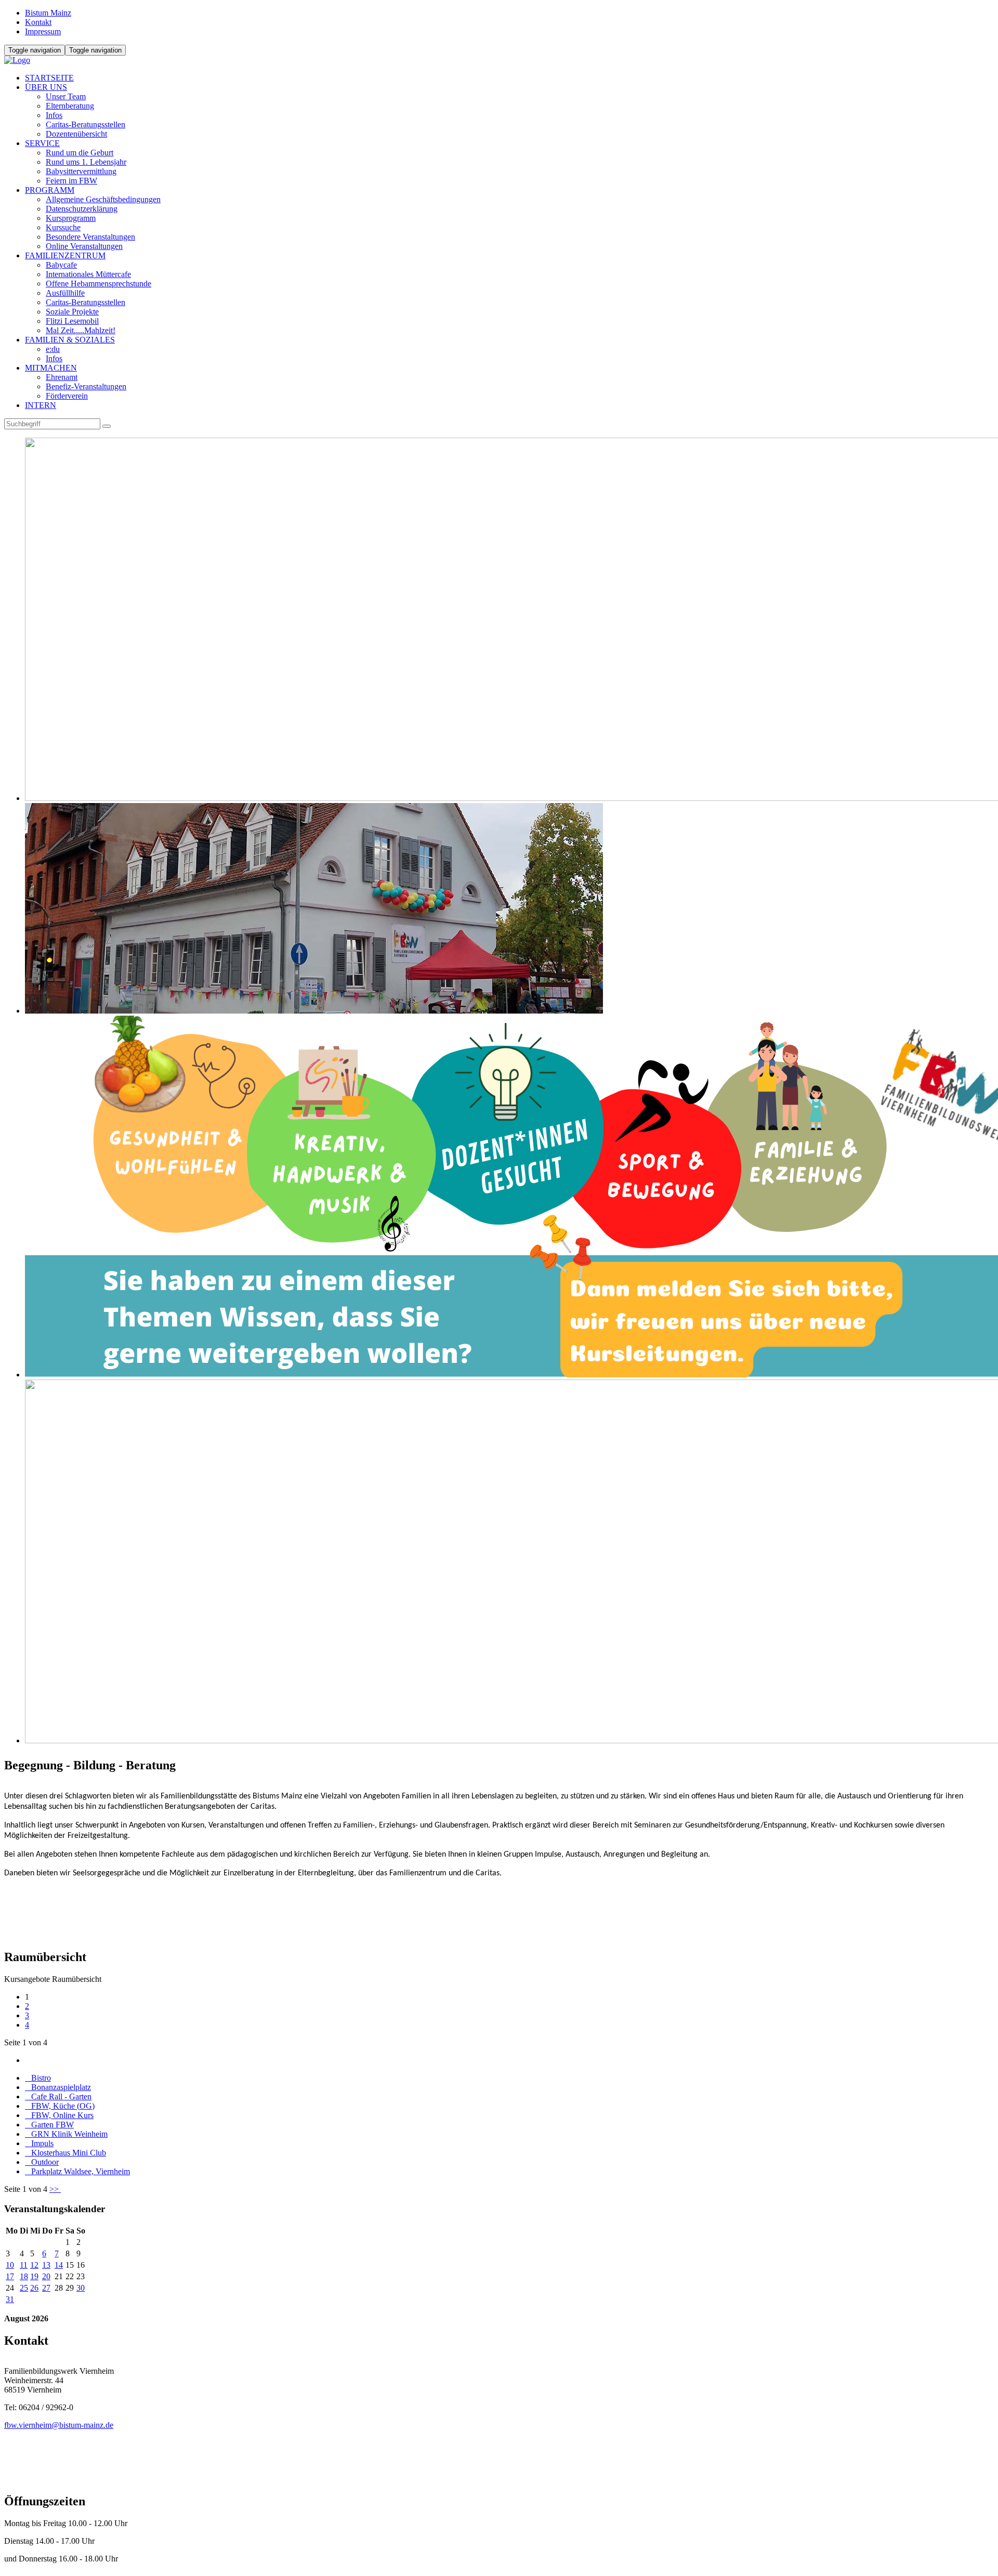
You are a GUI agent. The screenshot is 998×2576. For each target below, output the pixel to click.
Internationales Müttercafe (88, 274)
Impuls (39, 2143)
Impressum (43, 31)
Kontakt (38, 22)
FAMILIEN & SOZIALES (70, 340)
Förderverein (67, 396)
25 (24, 2288)
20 (46, 2276)
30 (81, 2288)
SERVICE (42, 143)
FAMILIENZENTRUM (65, 255)
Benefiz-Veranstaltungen (86, 386)
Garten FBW (49, 2125)
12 (34, 2265)
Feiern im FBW (71, 181)
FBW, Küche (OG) (60, 2106)
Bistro (38, 2078)
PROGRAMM (50, 190)
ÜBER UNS (46, 87)
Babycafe (61, 265)
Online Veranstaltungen (84, 246)
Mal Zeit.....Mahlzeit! (81, 330)
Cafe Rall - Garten (58, 2097)
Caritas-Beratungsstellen (86, 124)
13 (46, 2265)
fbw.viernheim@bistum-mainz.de (59, 2425)
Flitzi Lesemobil (72, 321)
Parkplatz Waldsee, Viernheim (77, 2171)
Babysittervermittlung (81, 171)
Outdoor (42, 2162)
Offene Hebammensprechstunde (99, 284)
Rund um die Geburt (80, 153)
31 (10, 2299)
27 (46, 2288)
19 (34, 2276)
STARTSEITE (49, 78)
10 (10, 2265)
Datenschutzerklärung (82, 209)
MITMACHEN (51, 368)
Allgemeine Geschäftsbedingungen (103, 199)
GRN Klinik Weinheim (66, 2134)
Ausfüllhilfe (65, 293)
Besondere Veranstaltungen (90, 237)
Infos (54, 115)
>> (55, 2189)
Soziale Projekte (72, 312)
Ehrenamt (62, 377)
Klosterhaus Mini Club (65, 2153)
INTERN (41, 405)
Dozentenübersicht (76, 134)
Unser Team (66, 96)
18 (24, 2276)
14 (59, 2265)
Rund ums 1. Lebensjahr (86, 162)
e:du (53, 349)
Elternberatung (70, 106)
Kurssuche (63, 227)
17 (10, 2276)
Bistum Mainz (48, 13)
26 (34, 2288)
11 (24, 2265)
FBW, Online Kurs (59, 2115)
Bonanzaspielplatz (58, 2087)
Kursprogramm (71, 218)
